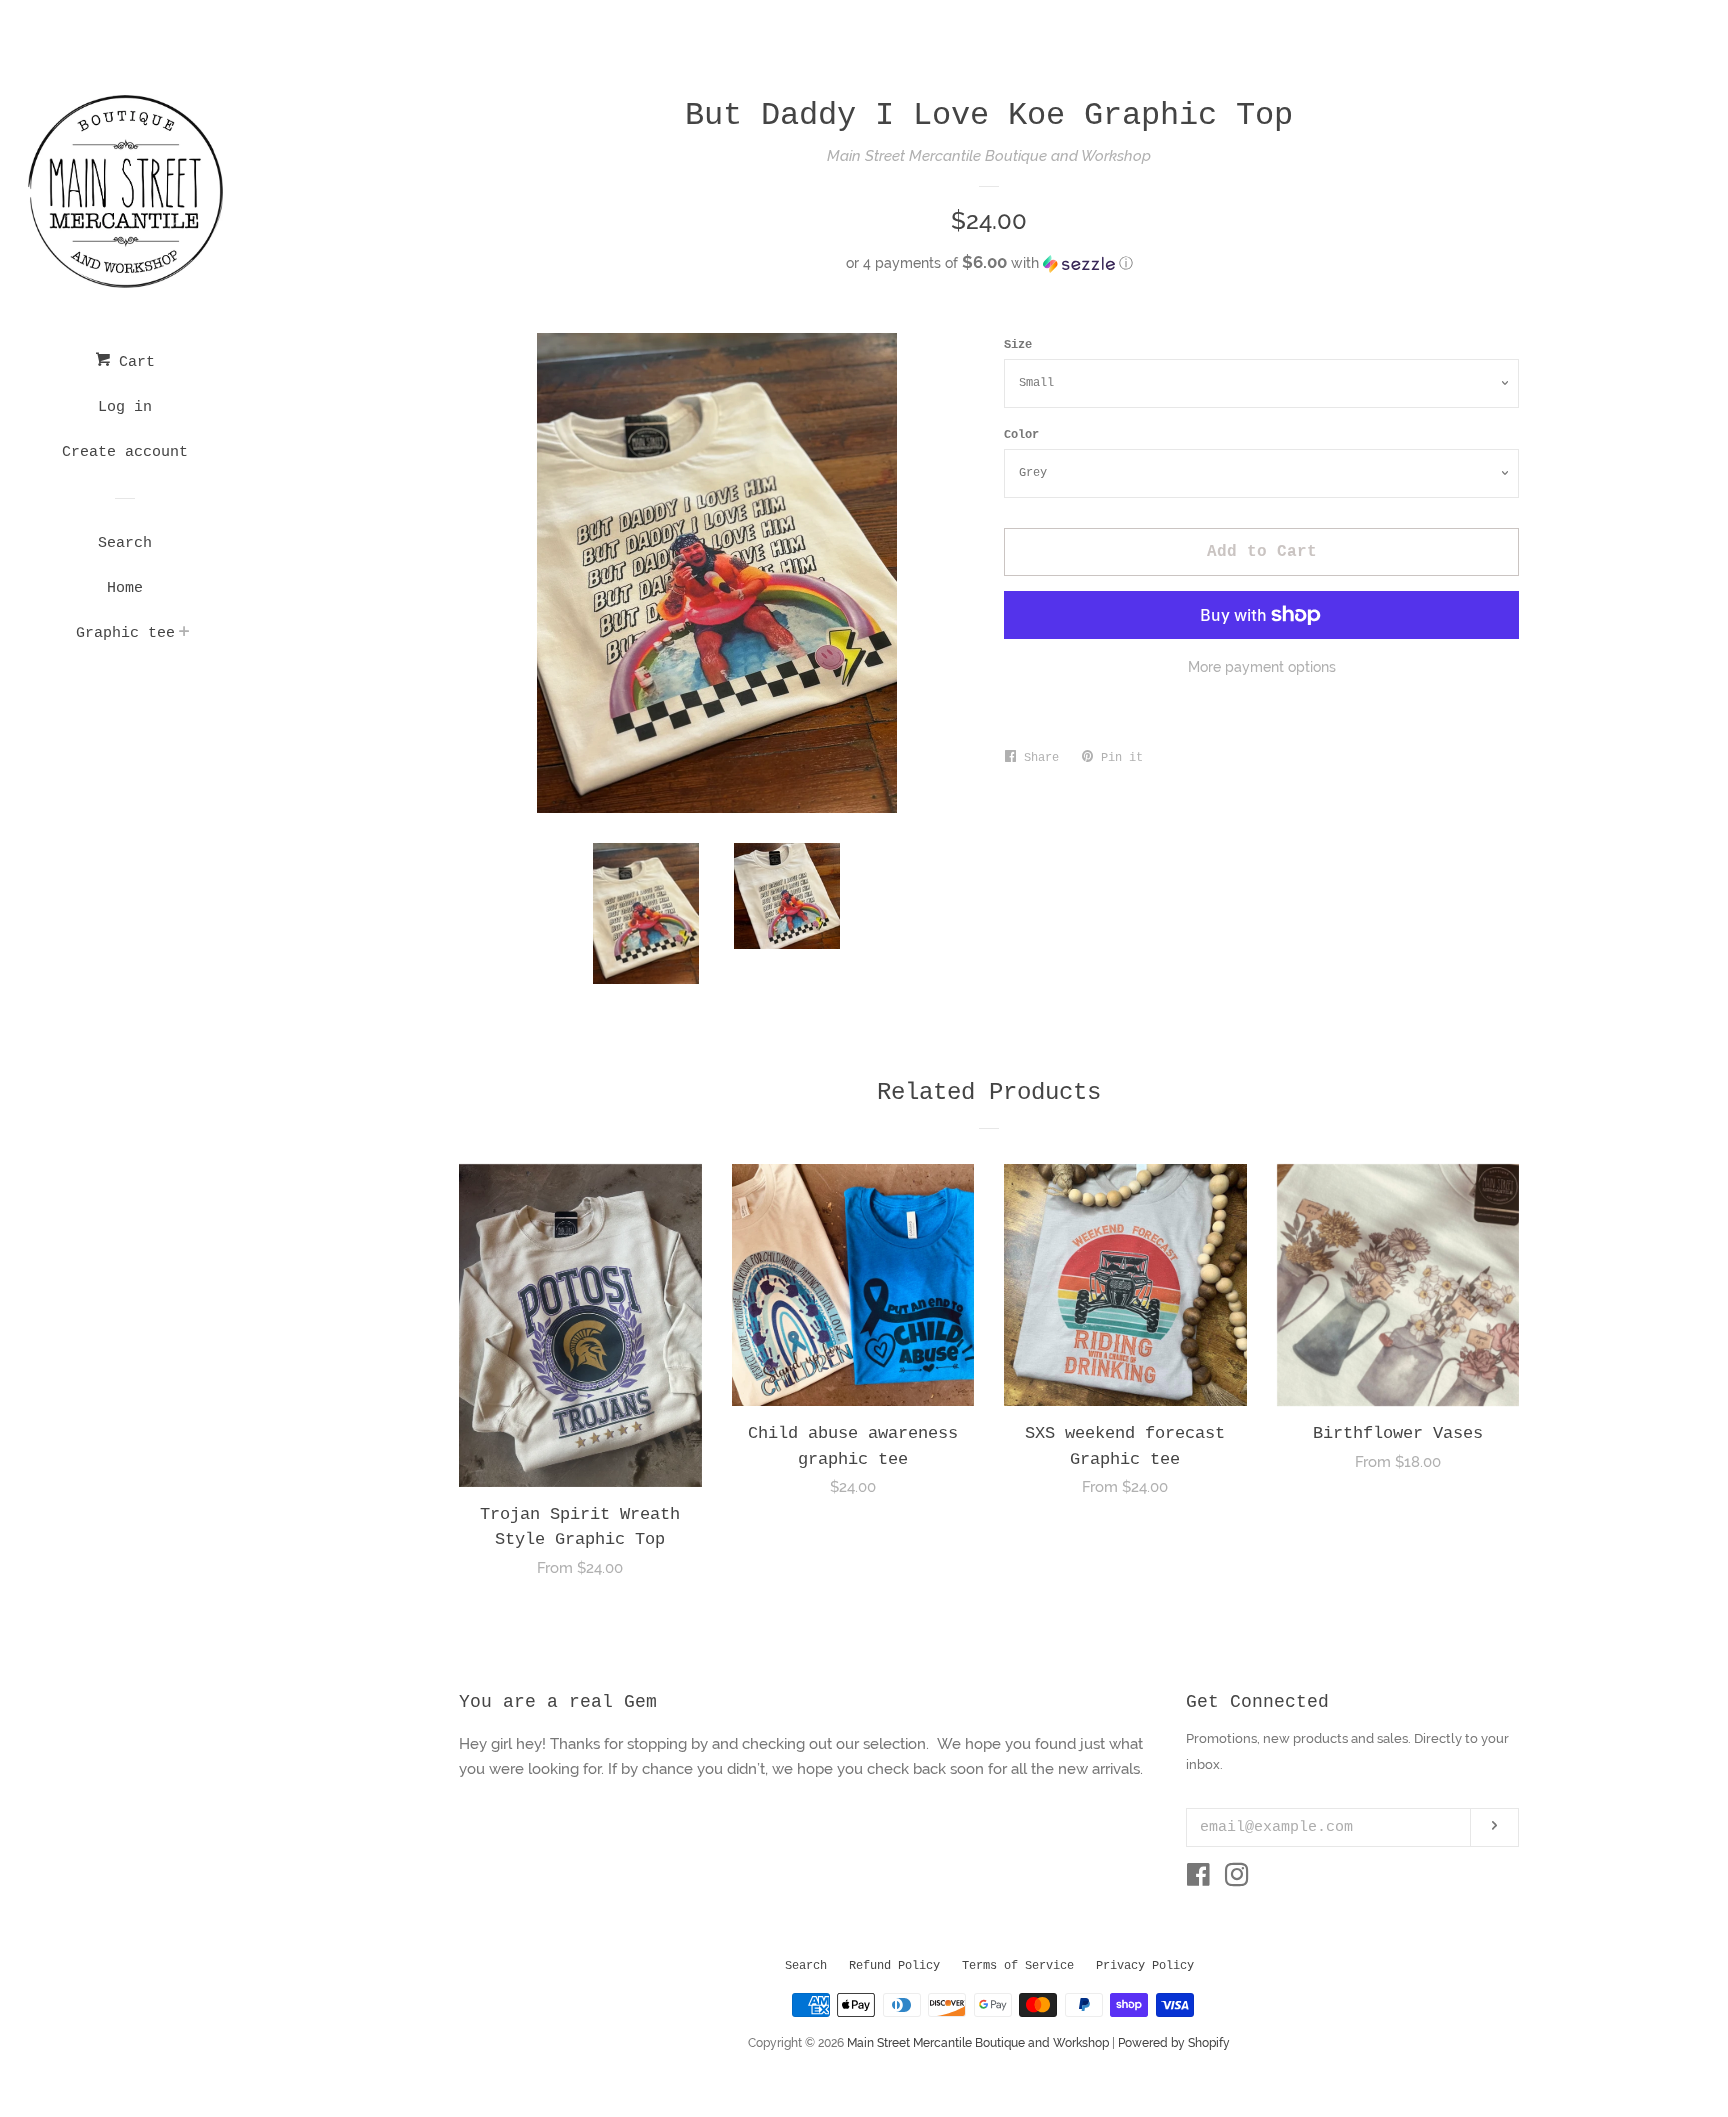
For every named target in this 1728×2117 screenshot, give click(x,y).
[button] (989, 263)
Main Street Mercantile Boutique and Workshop (989, 156)
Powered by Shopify (1174, 2043)
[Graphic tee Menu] (184, 635)
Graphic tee (125, 633)
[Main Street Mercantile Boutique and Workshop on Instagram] (1237, 1879)
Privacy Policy (1145, 1966)
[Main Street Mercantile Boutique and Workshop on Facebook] (1198, 1879)
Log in (125, 407)
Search (125, 543)
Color (1021, 435)
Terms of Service (1018, 1966)
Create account (125, 452)
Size (1018, 345)
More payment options (1262, 667)
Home (125, 588)
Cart (132, 362)
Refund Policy (894, 1966)
